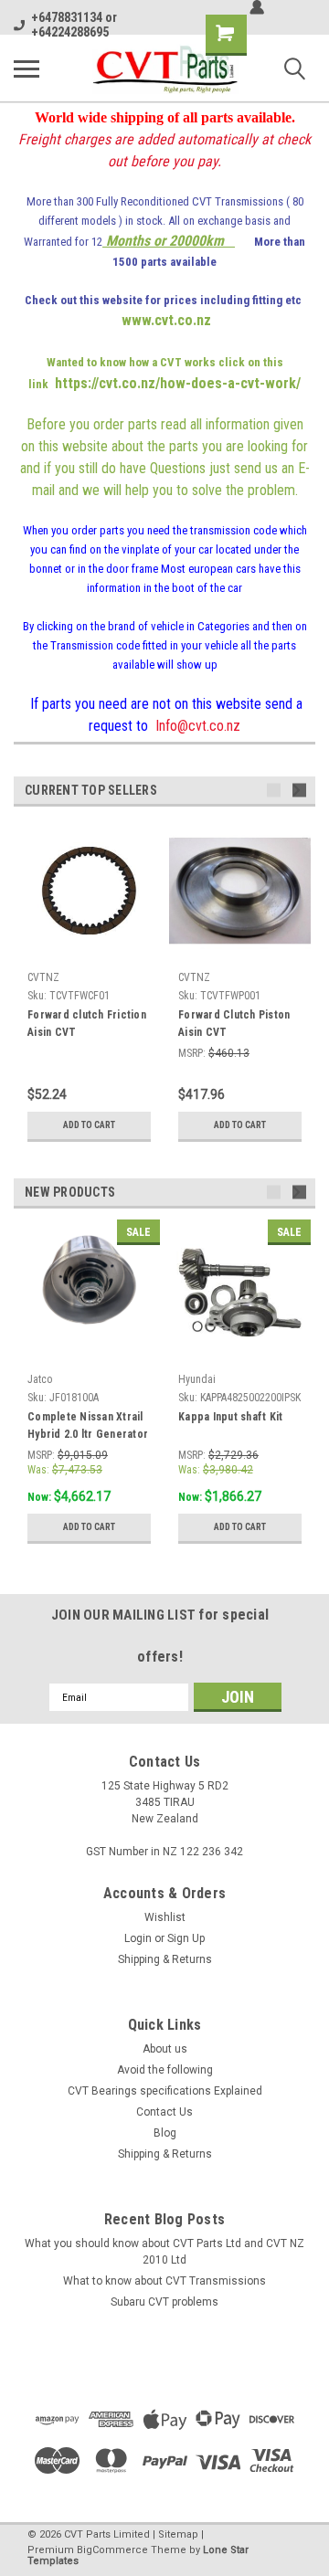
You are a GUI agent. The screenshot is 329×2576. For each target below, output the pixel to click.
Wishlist (165, 1917)
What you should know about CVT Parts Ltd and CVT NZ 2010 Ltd (164, 2252)
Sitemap (178, 2534)
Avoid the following (165, 2070)
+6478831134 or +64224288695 (74, 25)
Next (299, 791)
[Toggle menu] (27, 69)
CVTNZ (43, 977)
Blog (165, 2133)
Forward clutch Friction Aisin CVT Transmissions (87, 1026)
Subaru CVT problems (164, 2302)
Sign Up (186, 1938)
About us (165, 2049)
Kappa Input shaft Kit (230, 1417)
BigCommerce (112, 2550)
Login (138, 1938)
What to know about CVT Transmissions (164, 2281)
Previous (274, 791)
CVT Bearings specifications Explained (165, 2091)
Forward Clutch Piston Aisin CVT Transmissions (234, 1026)
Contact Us (164, 2112)
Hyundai (197, 1379)
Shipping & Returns (165, 1959)
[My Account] (257, 7)
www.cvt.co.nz (166, 320)
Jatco (40, 1379)
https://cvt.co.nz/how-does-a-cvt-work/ (178, 383)
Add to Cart (89, 1125)
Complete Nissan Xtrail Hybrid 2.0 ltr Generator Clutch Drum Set (88, 1428)
